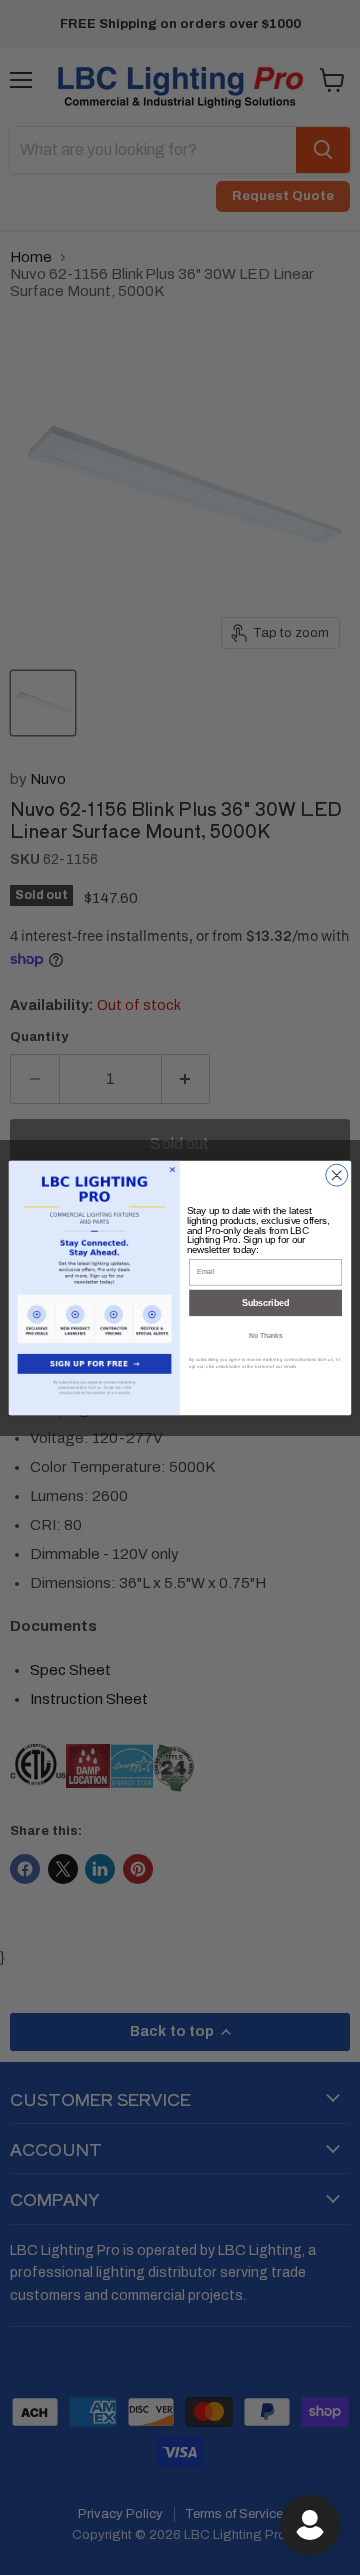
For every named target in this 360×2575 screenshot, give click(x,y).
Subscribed (265, 1303)
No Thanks (265, 1335)
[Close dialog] (337, 1175)
